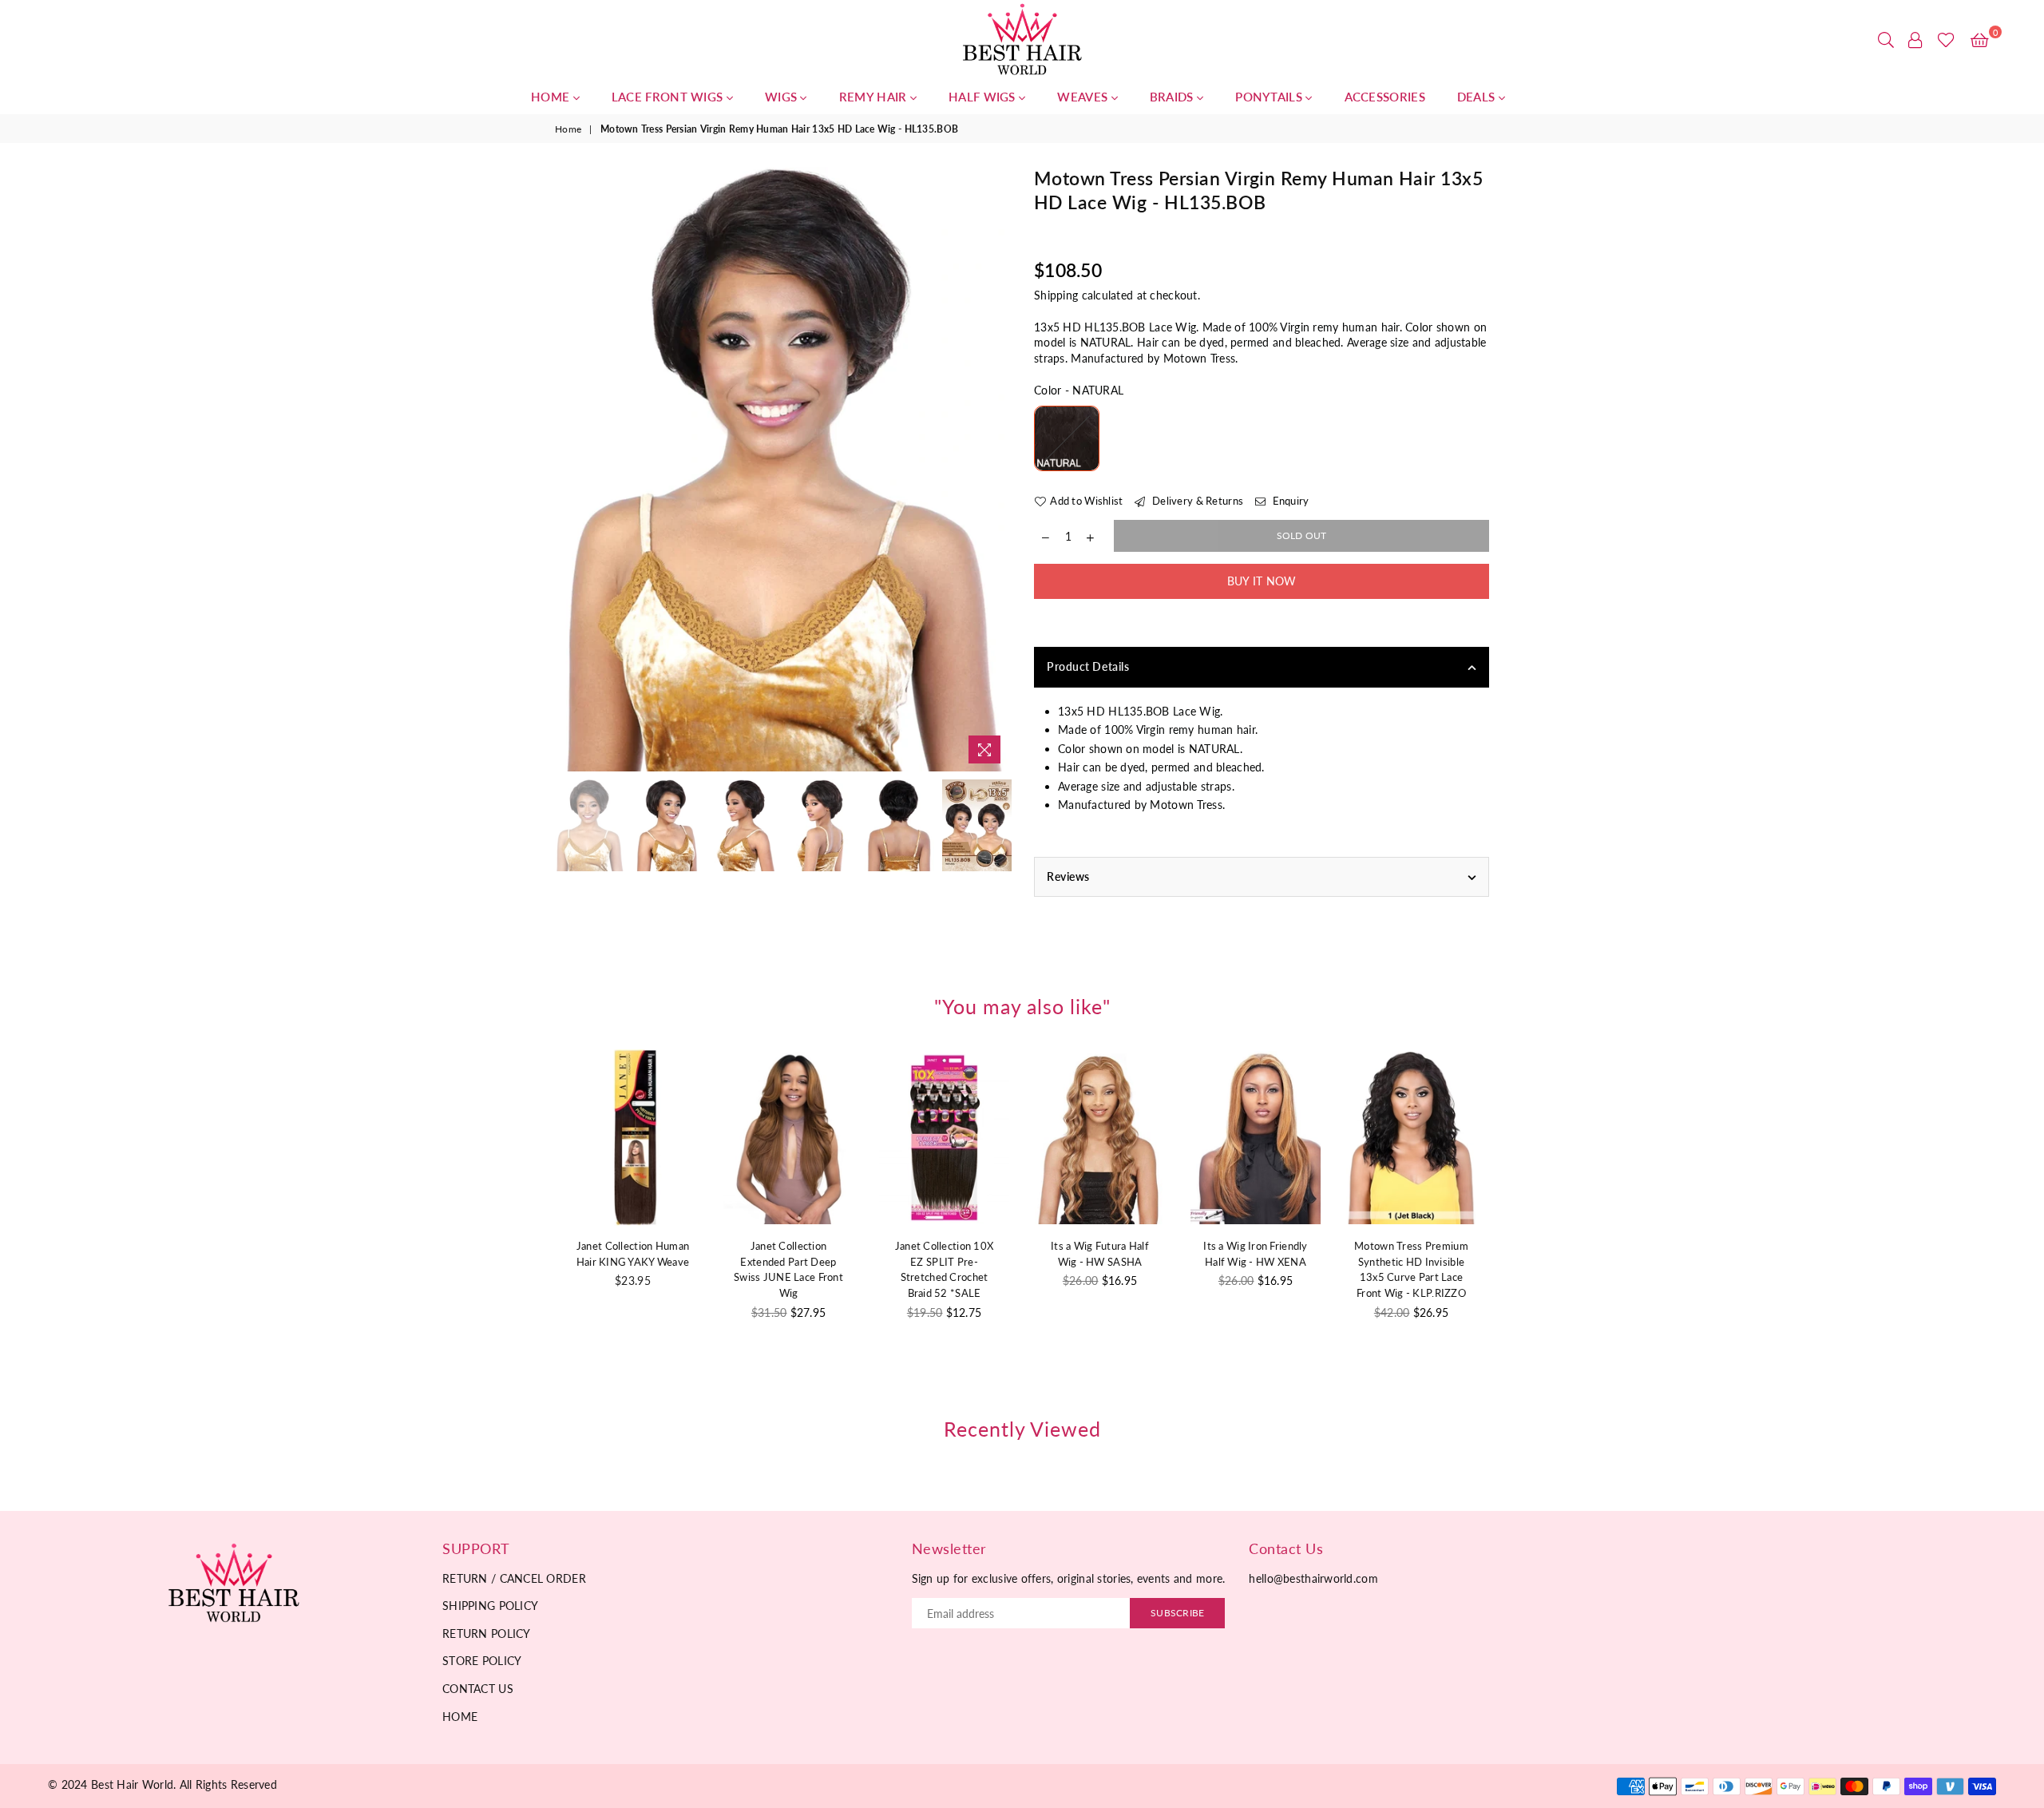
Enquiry (1289, 501)
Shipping (1056, 295)
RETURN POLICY (487, 1634)
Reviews (1068, 876)
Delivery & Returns (1196, 501)
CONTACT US (478, 1689)
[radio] (1067, 438)
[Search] (1886, 40)
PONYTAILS (1270, 97)
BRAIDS (1173, 97)
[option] (782, 469)
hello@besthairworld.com (1313, 1578)
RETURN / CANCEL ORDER (514, 1578)
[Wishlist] (1946, 40)
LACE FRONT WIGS (669, 97)
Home (568, 129)
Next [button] (996, 469)
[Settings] (1915, 40)
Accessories (1385, 97)
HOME (552, 97)
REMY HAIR (875, 97)
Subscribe (1177, 1613)
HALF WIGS (984, 97)
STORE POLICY (482, 1661)
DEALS (1478, 97)
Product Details (1088, 666)
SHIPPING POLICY (490, 1606)
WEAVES (1084, 97)
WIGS (783, 97)
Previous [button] (569, 469)
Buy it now (1262, 581)
